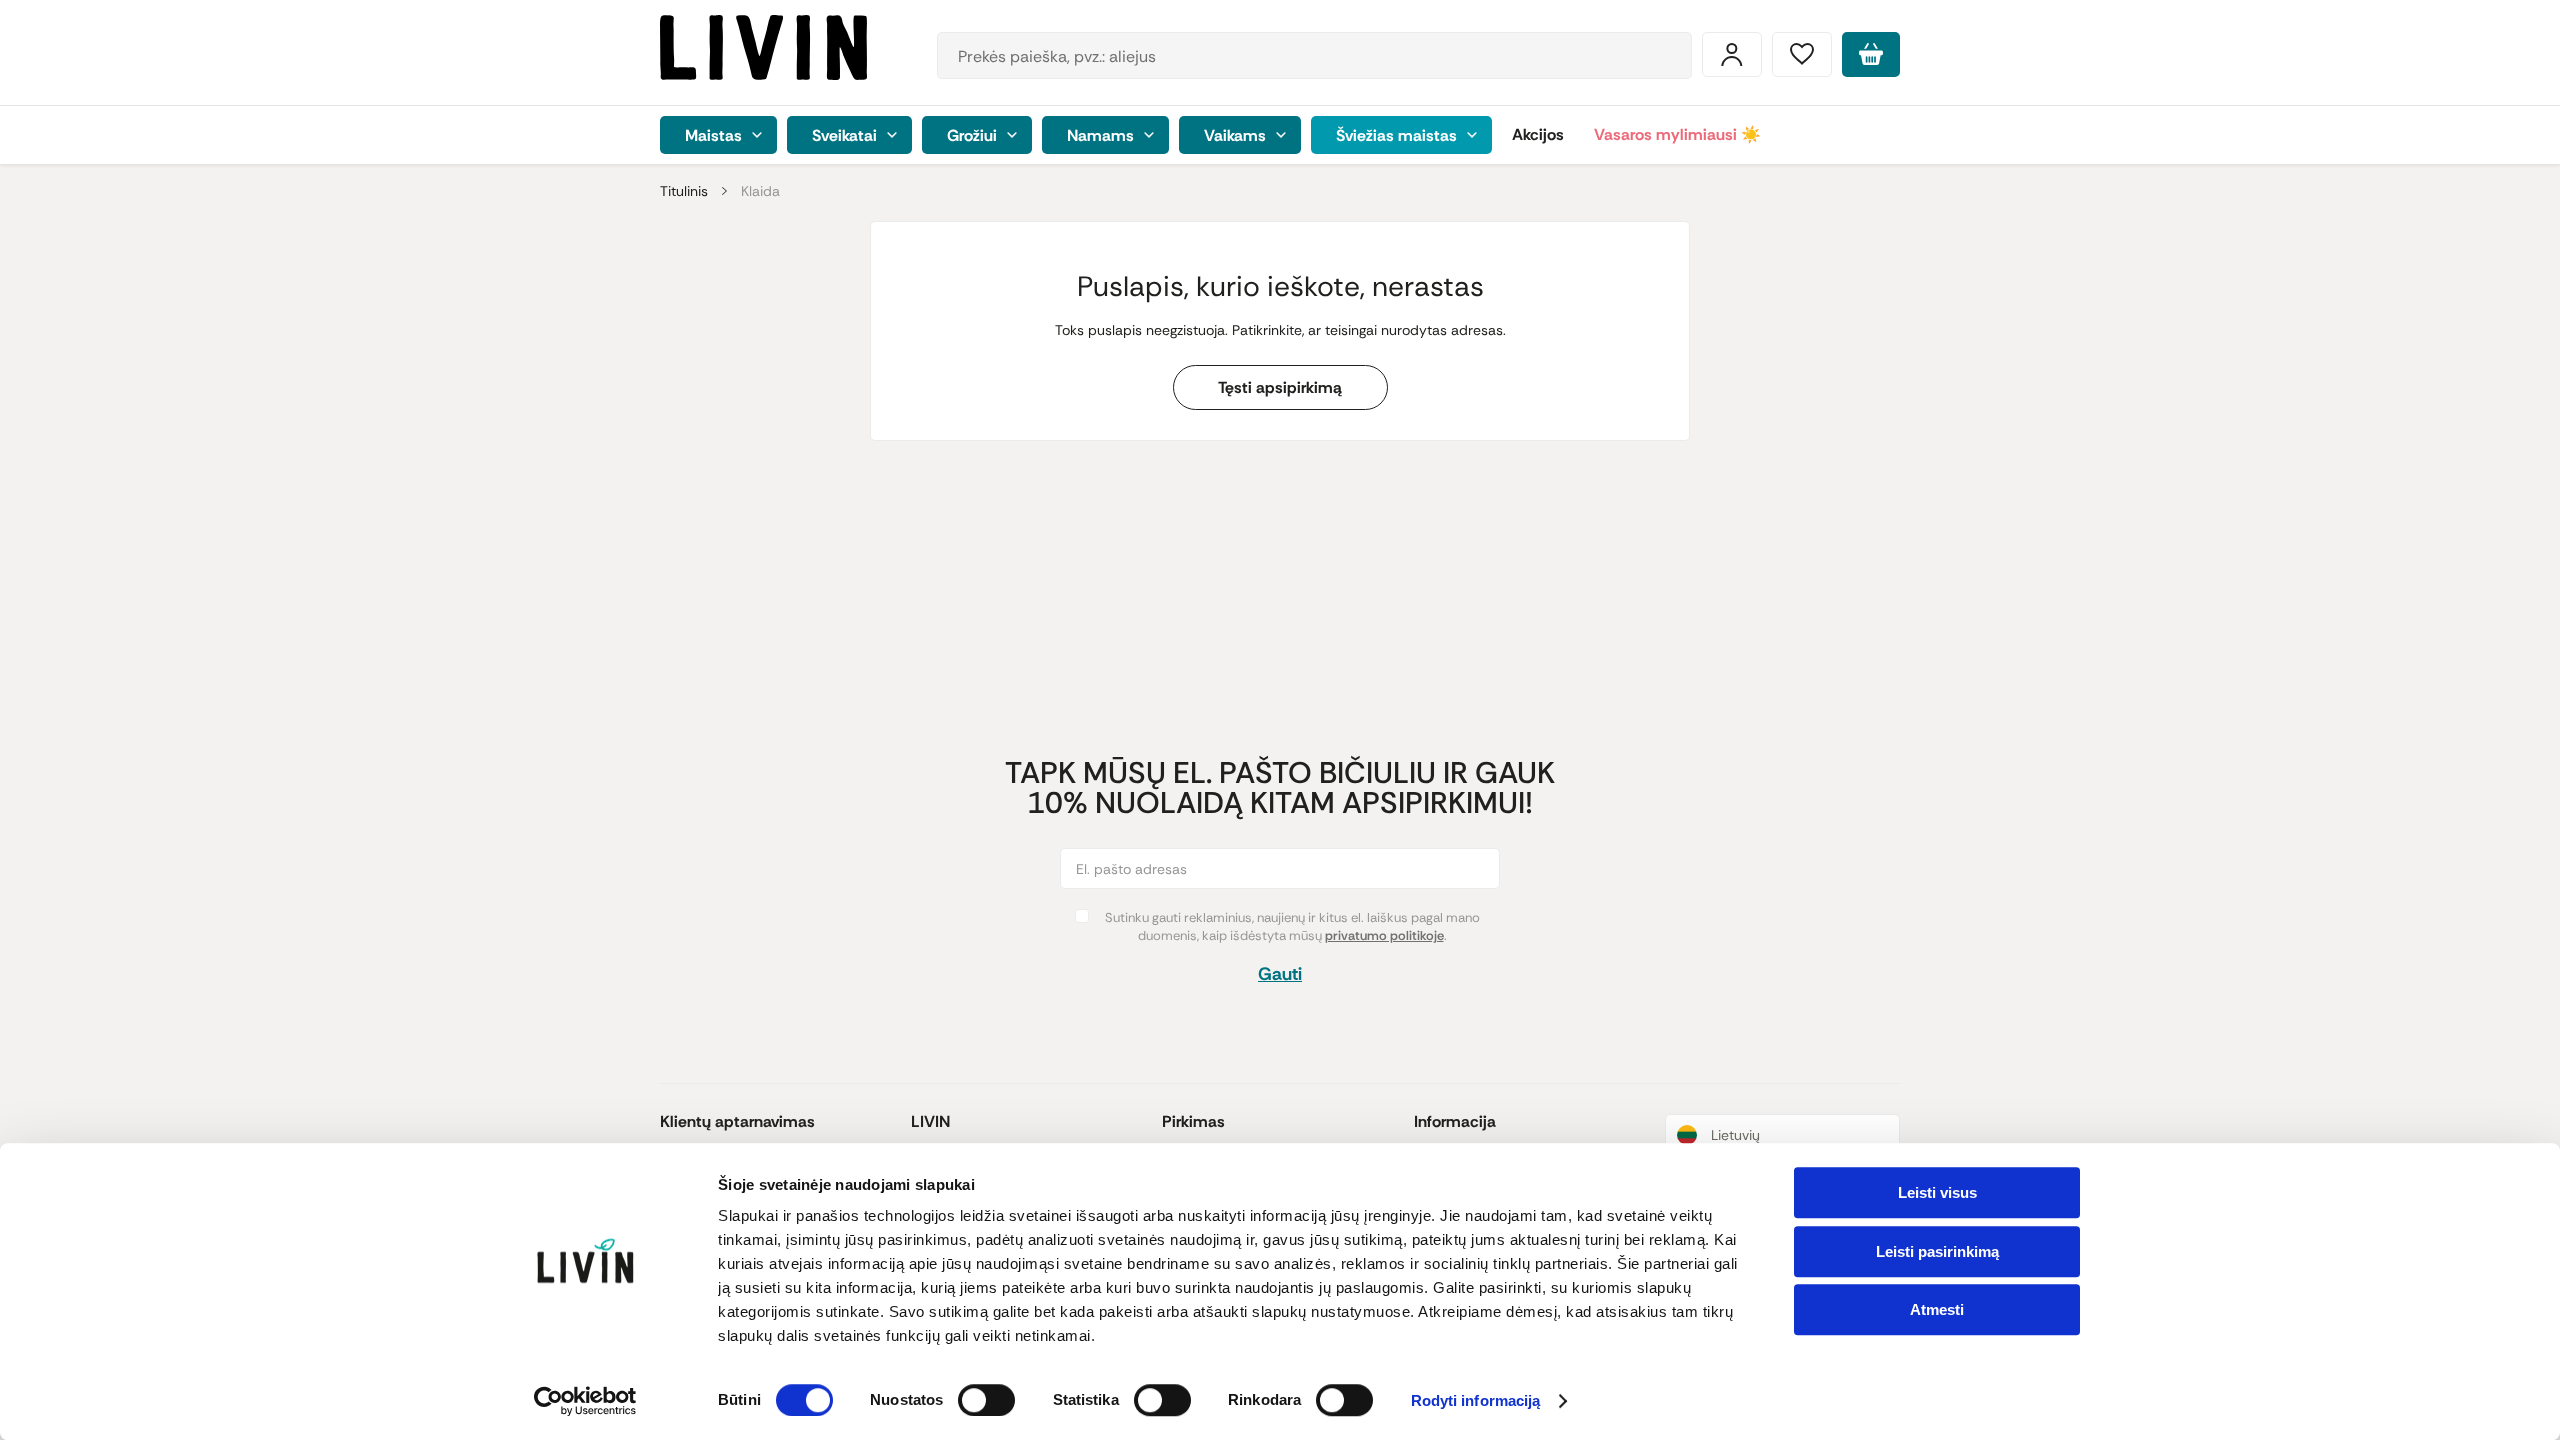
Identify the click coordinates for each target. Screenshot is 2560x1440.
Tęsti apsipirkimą (1280, 387)
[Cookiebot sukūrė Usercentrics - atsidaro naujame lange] (585, 1401)
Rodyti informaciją (1476, 1401)
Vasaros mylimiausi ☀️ (1677, 134)
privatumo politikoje (1384, 935)
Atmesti (1937, 1309)
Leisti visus (1937, 1192)
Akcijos (1538, 134)
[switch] (986, 1400)
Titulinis (684, 191)
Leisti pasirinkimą (1937, 1251)
